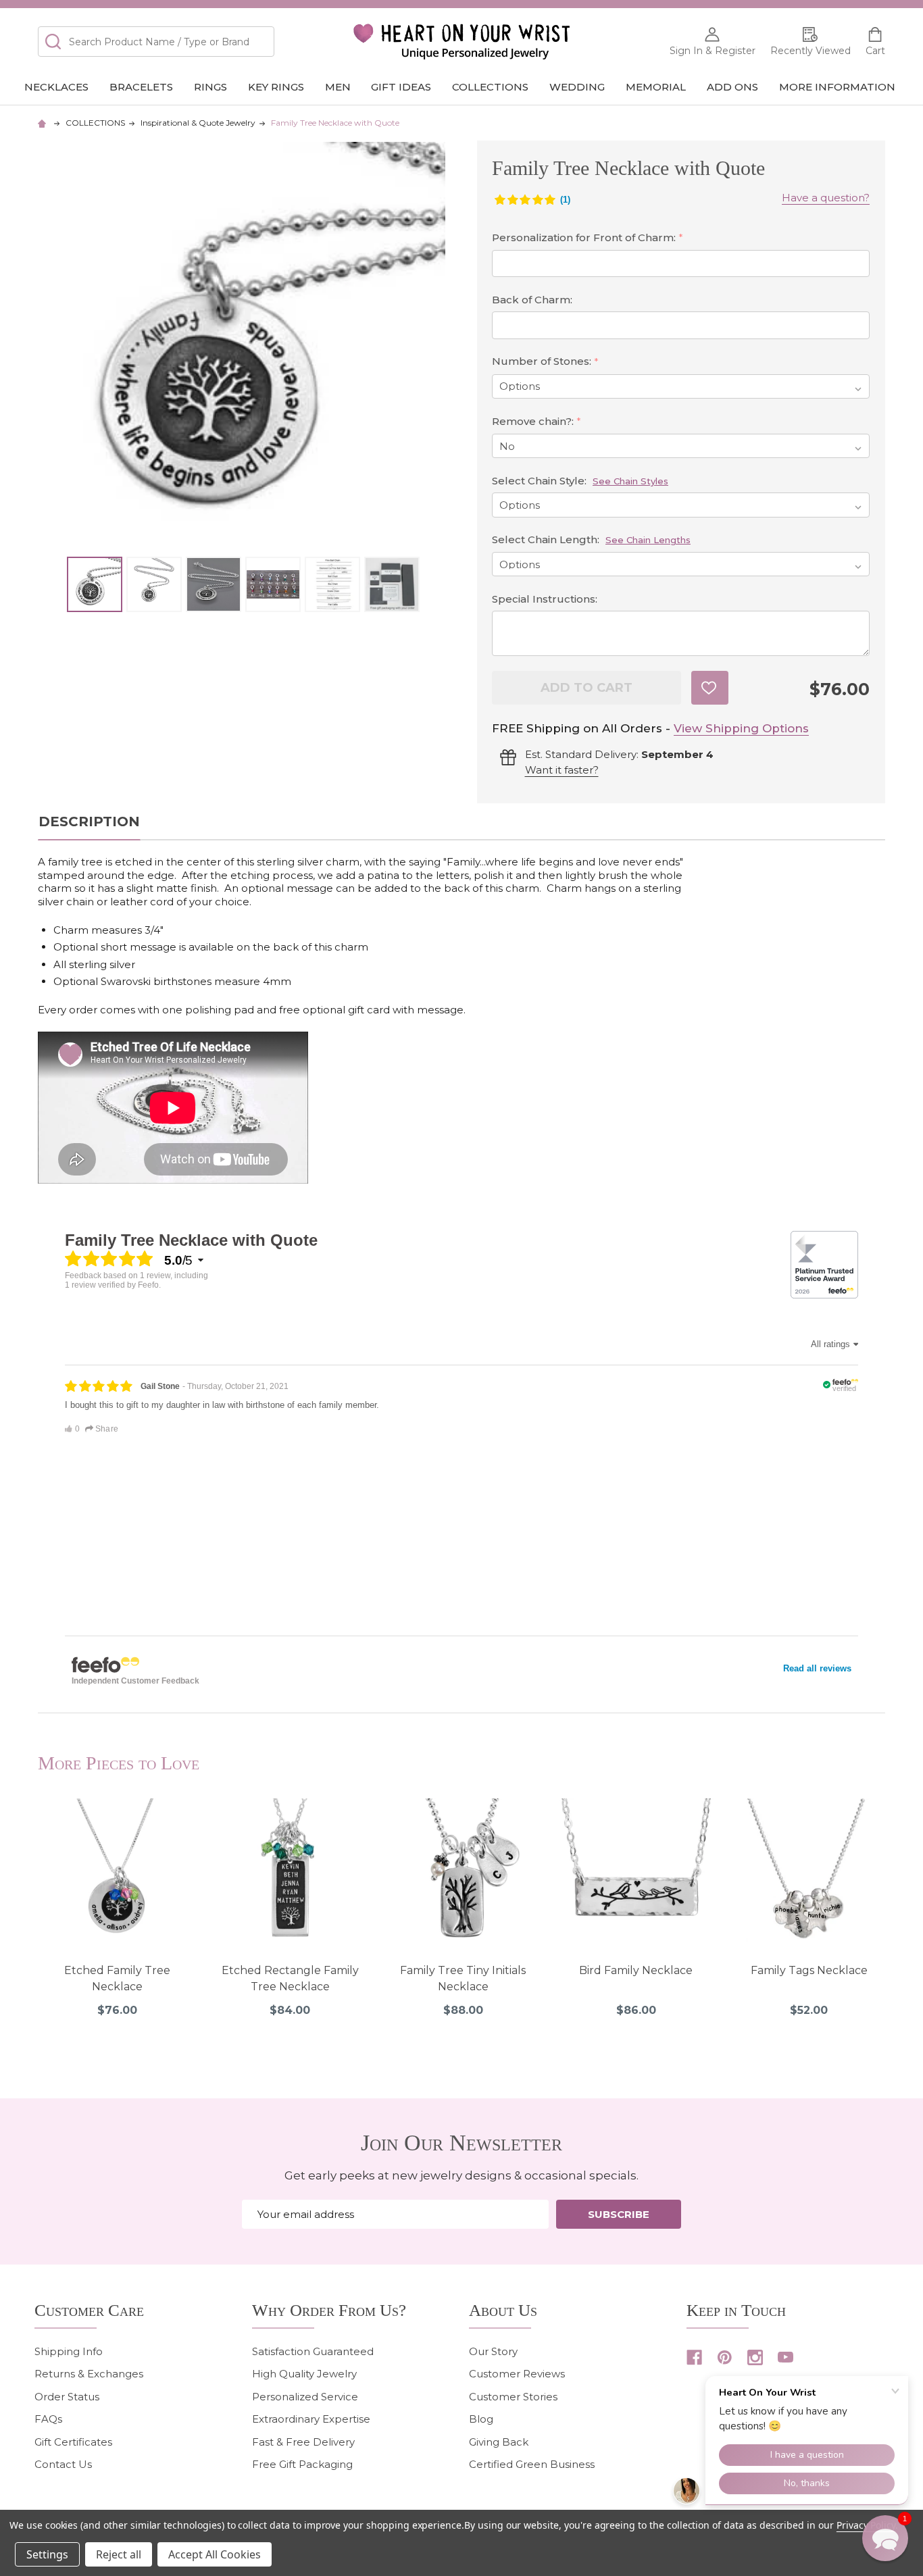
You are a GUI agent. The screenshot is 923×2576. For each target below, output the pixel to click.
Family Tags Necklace (809, 1970)
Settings (47, 2554)
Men (338, 87)
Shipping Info (69, 2351)
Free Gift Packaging (302, 2464)
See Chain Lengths (648, 540)
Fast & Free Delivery (303, 2442)
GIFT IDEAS (401, 87)
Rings (210, 87)
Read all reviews (817, 1668)
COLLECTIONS (490, 87)
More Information (837, 87)
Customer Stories (513, 2397)
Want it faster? (562, 770)
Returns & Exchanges (89, 2374)
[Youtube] (785, 2357)
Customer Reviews (517, 2374)
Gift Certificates (73, 2442)
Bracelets (141, 87)
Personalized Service (305, 2397)
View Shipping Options (741, 728)
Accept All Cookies (215, 2554)
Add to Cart (587, 688)
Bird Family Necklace (636, 1970)
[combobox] (156, 42)
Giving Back (499, 2442)
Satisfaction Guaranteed (313, 2351)
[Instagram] (755, 2357)
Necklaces (56, 87)
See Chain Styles (630, 481)
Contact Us (63, 2464)
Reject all (119, 2554)
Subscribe (619, 2214)
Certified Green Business (532, 2464)
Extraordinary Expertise (311, 2419)
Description (89, 822)
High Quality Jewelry (304, 2374)
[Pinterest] (725, 2357)
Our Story (493, 2351)
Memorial (656, 87)
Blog (481, 2419)
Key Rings (276, 87)
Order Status (67, 2397)
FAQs (48, 2419)
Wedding (577, 87)
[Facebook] (694, 2357)
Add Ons (732, 87)
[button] (885, 2538)
